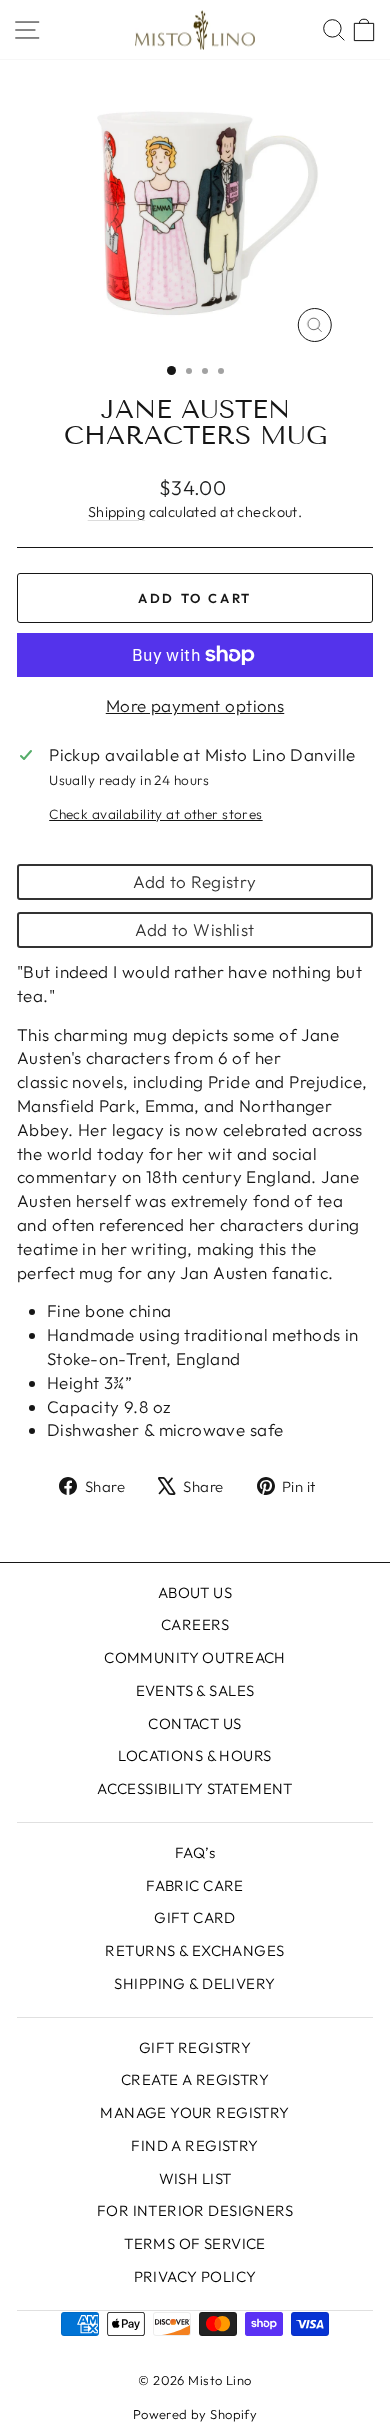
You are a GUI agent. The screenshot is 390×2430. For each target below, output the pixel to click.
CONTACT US (194, 1723)
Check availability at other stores (155, 814)
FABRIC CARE (195, 1885)
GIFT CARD (195, 1917)
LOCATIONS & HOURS (194, 1755)
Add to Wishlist (194, 929)
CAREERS (195, 1624)
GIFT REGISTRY (195, 2047)
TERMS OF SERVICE (195, 2243)
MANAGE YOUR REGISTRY (195, 2112)
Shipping (116, 512)
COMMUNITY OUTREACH (195, 1657)
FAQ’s (195, 1852)
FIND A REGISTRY (194, 2145)
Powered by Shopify (195, 2414)
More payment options (195, 705)
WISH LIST (195, 2178)
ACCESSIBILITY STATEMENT (195, 1788)
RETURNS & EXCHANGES (194, 1950)
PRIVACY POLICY (195, 2276)
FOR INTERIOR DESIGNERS (195, 2210)
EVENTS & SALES (195, 1690)
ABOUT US (195, 1592)
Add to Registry (194, 881)
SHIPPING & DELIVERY (194, 1983)
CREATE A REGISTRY (195, 2079)
